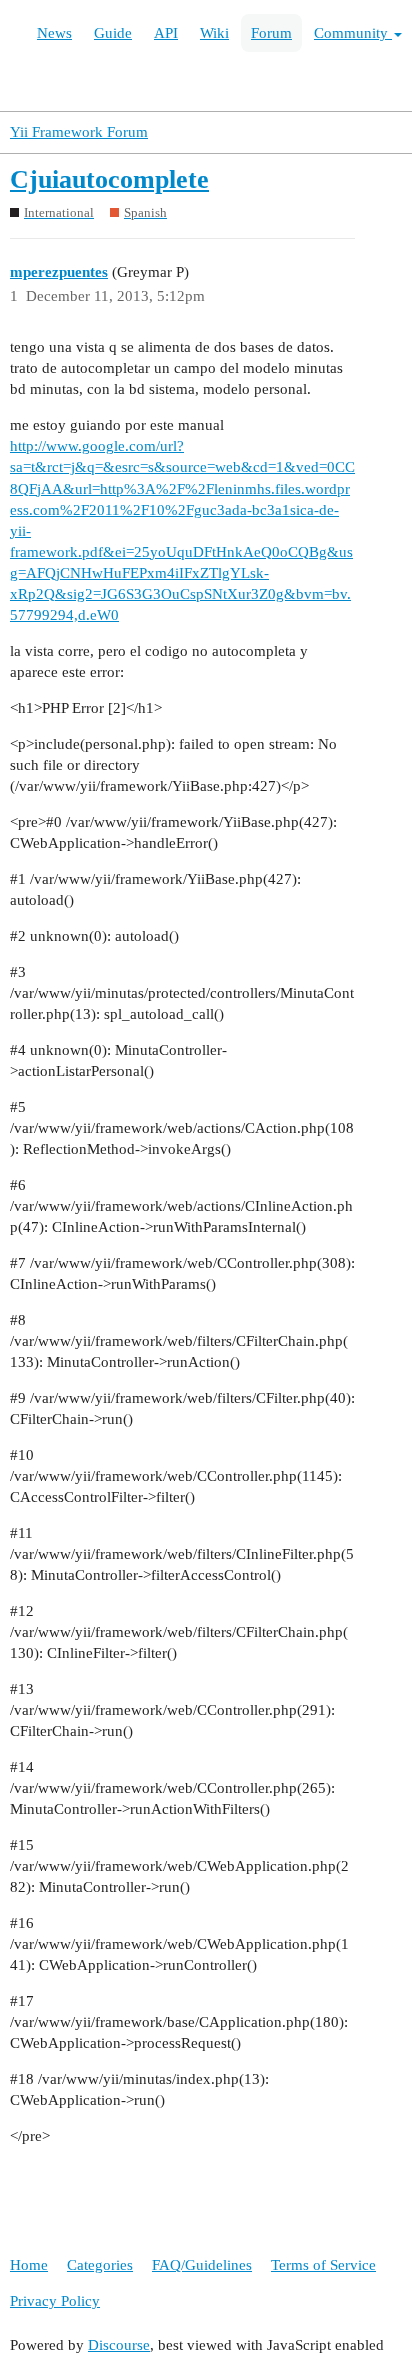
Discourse (119, 2345)
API (166, 33)
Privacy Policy (55, 2301)
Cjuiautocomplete (109, 179)
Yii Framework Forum (79, 132)
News (54, 33)
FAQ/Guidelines (202, 2265)
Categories (100, 2265)
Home (29, 2265)
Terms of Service (323, 2265)
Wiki (214, 33)
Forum (271, 33)
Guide (113, 33)
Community (353, 33)
